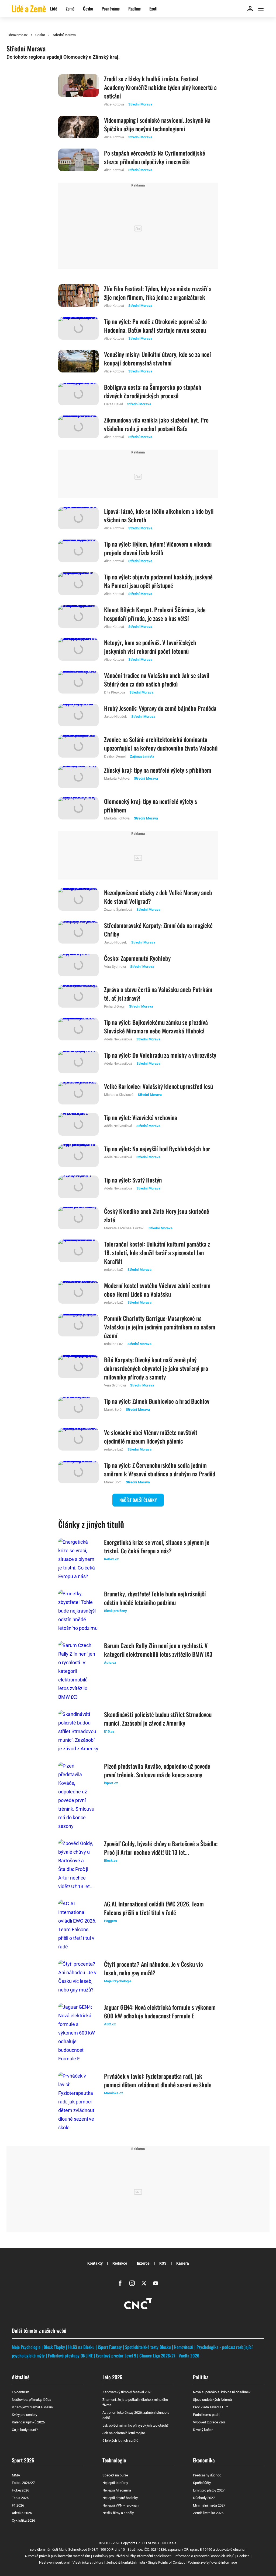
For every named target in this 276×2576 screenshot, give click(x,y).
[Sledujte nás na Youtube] (156, 2283)
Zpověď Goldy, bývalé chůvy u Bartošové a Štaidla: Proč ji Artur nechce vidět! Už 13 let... (161, 1848)
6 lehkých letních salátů (120, 2440)
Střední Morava (64, 35)
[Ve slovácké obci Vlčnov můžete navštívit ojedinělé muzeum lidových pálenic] (78, 1440)
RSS (163, 2263)
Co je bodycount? (25, 2430)
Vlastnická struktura (88, 2562)
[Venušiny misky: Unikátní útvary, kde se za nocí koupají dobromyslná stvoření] (78, 362)
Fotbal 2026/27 (23, 2483)
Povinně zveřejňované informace (212, 2562)
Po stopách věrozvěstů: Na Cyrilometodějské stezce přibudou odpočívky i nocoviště (155, 157)
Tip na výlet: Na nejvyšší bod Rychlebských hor (157, 1149)
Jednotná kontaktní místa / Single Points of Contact (145, 2562)
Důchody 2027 (204, 2498)
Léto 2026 (112, 2377)
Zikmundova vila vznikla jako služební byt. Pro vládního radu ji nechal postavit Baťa (156, 424)
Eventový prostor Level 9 (116, 2356)
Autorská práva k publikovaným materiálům (57, 2556)
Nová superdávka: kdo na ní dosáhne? (222, 2392)
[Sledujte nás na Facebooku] (120, 2283)
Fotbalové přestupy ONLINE (70, 2356)
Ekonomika (204, 2460)
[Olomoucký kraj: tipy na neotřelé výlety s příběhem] (78, 809)
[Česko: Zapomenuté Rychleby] (78, 965)
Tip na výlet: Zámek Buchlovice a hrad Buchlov (157, 1401)
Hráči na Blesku (81, 2347)
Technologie (114, 2460)
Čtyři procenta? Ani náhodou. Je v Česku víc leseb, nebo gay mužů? (153, 1968)
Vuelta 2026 (189, 2356)
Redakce (120, 2263)
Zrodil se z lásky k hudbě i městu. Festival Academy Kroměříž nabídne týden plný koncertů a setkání (160, 87)
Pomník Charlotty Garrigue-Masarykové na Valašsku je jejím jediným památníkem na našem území (160, 1327)
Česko (88, 9)
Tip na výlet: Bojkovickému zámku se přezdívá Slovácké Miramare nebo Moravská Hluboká (156, 1026)
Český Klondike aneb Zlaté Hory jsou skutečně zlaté (157, 1215)
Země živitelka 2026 (208, 2513)
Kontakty (95, 2263)
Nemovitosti (184, 2347)
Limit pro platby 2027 (209, 2490)
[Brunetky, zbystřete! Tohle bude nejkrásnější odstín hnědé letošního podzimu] (78, 1611)
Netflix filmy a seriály (118, 2513)
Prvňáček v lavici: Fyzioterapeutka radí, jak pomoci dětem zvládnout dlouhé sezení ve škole (158, 2080)
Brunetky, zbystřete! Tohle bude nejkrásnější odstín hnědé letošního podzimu (155, 1598)
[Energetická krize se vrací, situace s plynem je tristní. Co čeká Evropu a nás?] (78, 1559)
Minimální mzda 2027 (209, 2505)
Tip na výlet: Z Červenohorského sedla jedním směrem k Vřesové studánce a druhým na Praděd (160, 1469)
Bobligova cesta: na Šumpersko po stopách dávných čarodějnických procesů (153, 391)
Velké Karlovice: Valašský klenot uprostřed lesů (158, 1086)
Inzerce (143, 2263)
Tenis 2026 (20, 2498)
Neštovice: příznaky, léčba (32, 2400)
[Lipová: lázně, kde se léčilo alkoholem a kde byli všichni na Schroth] (78, 519)
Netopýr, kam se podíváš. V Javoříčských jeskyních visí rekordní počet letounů (150, 647)
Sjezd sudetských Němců (212, 2400)
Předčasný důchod (207, 2475)
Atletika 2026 (22, 2513)
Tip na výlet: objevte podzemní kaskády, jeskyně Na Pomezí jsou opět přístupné (158, 581)
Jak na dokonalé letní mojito (124, 2433)
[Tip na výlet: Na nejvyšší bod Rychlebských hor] (78, 1156)
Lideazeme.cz (17, 35)
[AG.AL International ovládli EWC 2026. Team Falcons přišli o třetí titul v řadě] (78, 1925)
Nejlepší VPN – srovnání (121, 2505)
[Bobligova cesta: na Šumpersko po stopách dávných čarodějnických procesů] (78, 395)
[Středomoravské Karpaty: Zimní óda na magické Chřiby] (78, 933)
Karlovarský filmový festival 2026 (127, 2392)
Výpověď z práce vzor (209, 2422)
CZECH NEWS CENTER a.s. (157, 2543)
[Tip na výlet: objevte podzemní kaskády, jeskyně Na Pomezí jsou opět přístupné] (78, 585)
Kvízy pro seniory (25, 2415)
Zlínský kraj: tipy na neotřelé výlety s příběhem (158, 770)
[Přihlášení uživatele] (250, 9)
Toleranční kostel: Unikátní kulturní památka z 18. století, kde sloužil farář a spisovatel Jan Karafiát (157, 1252)
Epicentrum (20, 2392)
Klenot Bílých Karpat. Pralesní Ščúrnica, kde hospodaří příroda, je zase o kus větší (155, 614)
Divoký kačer (203, 2430)
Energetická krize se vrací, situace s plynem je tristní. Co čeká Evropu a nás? (157, 1546)
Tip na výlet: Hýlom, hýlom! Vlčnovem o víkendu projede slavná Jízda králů (158, 548)
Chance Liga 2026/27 (157, 2356)
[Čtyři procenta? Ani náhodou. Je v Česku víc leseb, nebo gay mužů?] (78, 1977)
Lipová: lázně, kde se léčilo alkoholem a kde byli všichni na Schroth (159, 515)
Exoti (153, 9)
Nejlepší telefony (115, 2483)
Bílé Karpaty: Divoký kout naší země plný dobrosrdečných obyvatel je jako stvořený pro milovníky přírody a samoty (156, 1368)
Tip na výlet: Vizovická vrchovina (141, 1117)
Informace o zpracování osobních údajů (204, 2556)
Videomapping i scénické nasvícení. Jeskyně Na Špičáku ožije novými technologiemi (157, 124)
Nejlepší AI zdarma (117, 2490)
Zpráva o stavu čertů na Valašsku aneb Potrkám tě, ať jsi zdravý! (158, 994)
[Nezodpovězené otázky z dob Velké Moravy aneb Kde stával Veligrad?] (78, 900)
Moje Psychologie (26, 2347)
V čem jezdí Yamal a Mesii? (33, 2407)
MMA (16, 2475)
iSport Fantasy (110, 2347)
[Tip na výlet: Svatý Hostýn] (78, 1187)
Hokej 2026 (20, 2490)
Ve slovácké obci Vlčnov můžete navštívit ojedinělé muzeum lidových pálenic (151, 1437)
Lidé (54, 9)
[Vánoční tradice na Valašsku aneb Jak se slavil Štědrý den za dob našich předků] (78, 683)
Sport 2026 (23, 2460)
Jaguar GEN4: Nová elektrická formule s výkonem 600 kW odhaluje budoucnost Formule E (160, 2011)
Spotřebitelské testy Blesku (148, 2347)
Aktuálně (21, 2377)
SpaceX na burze (115, 2475)
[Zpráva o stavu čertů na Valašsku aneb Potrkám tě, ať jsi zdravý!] (78, 997)
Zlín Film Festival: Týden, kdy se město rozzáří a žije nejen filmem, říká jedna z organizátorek (158, 293)
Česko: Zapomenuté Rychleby (137, 958)
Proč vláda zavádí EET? (210, 2407)
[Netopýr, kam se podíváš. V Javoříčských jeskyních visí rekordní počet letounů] (78, 650)
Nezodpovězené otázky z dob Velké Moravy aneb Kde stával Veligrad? (158, 897)
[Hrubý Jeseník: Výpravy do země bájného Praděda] (78, 715)
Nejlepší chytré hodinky (120, 2498)
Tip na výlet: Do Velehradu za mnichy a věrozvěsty (160, 1055)
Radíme (134, 9)
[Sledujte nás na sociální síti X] (144, 2283)
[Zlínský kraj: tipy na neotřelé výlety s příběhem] (78, 777)
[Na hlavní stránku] (29, 8)
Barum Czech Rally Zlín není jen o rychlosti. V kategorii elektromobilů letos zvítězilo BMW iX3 (158, 1650)
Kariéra (183, 2263)
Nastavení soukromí (54, 2562)
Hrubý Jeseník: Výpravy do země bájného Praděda (160, 708)
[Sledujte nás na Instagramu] (132, 2283)
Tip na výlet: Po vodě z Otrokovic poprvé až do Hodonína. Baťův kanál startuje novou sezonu (155, 326)
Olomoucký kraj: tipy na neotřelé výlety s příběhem (151, 805)
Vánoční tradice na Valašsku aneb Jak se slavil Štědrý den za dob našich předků (157, 680)
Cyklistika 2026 (23, 2520)
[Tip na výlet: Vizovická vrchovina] (78, 1124)
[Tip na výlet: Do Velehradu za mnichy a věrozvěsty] (78, 1062)
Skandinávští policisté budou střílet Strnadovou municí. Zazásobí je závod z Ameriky (158, 1719)
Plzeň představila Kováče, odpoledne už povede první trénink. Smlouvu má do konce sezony (157, 1770)
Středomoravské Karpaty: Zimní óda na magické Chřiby (158, 930)
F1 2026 (18, 2505)
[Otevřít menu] (261, 9)
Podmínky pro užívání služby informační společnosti (132, 2556)
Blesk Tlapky (54, 2347)
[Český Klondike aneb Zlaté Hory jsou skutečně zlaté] (78, 1219)
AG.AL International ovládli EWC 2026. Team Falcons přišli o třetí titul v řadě (154, 1908)
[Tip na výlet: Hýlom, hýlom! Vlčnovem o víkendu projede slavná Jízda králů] (78, 552)
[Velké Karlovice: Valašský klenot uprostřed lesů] (78, 1093)
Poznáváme (111, 9)
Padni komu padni (207, 2415)
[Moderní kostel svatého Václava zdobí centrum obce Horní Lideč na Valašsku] (78, 1293)
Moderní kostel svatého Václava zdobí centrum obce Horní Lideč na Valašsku (157, 1290)
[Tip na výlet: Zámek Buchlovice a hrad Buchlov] (78, 1408)
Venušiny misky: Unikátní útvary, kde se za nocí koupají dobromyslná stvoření (158, 358)
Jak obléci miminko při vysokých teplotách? (135, 2425)
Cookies (243, 2556)
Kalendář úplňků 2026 (28, 2422)
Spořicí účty (202, 2483)
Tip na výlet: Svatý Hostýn (133, 1180)
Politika (201, 2377)
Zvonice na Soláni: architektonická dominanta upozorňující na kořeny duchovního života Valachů (161, 744)
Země (70, 9)
